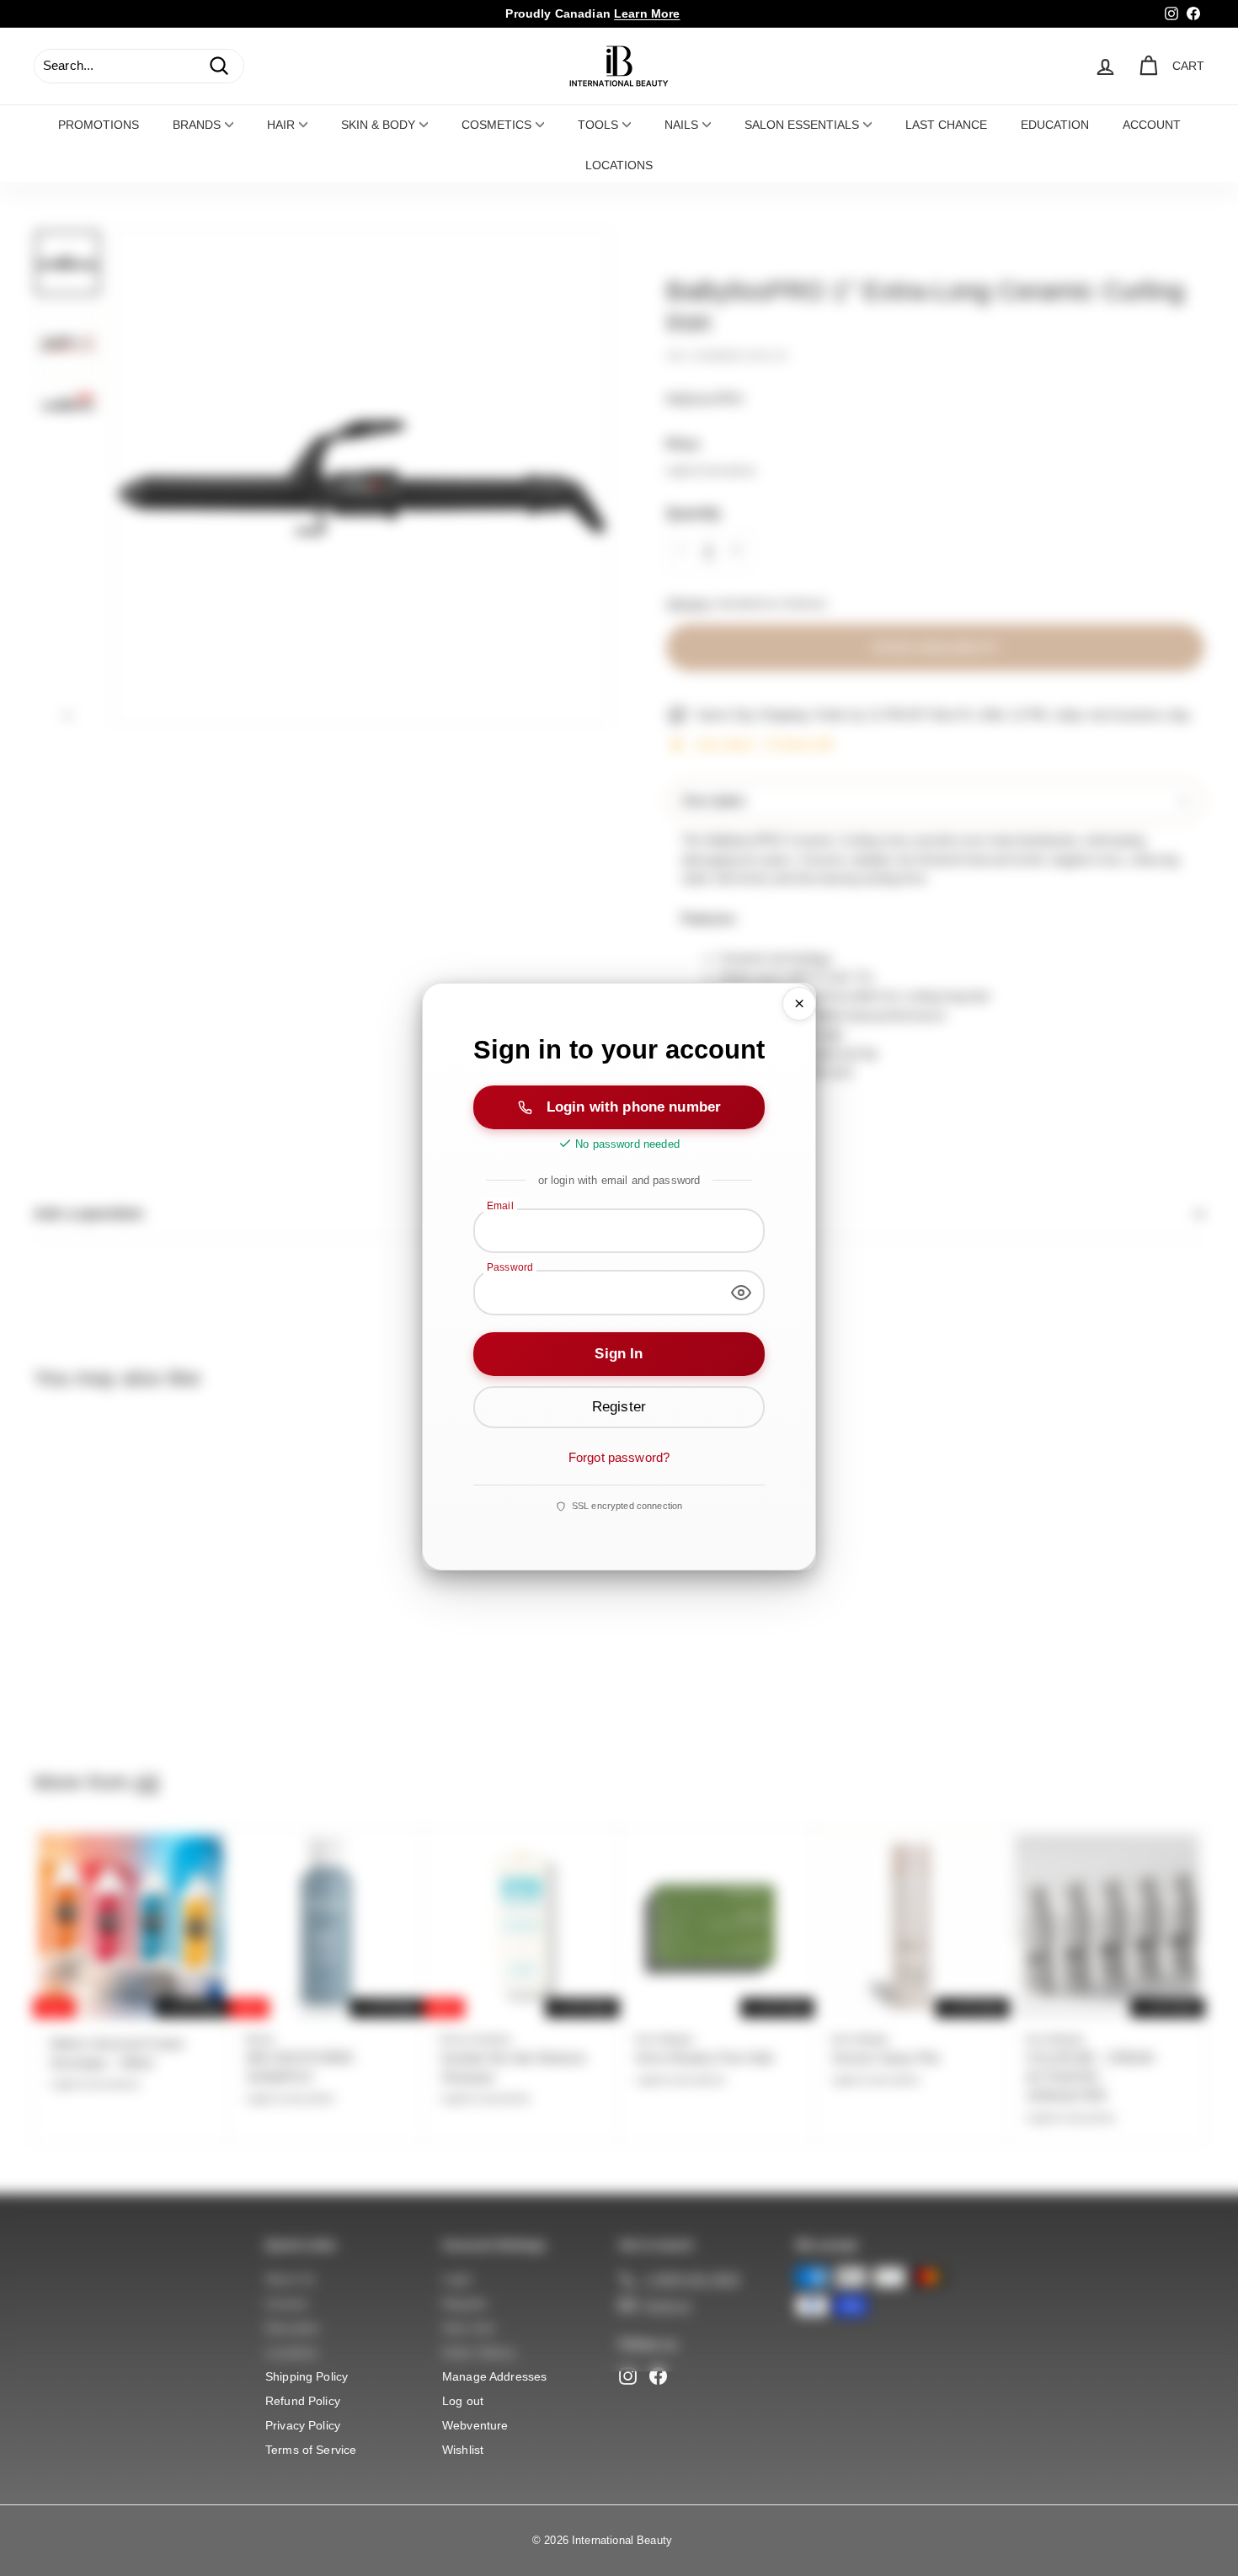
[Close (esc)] (799, 1004)
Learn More (647, 13)
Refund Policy (303, 2401)
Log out (463, 2401)
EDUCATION (1055, 125)
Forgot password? (619, 1457)
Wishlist (463, 2450)
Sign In (619, 1354)
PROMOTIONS (99, 125)
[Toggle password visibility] (741, 1293)
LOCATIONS (619, 165)
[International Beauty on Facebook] (658, 2376)
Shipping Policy (307, 2376)
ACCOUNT (1152, 125)
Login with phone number (634, 1107)
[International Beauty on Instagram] (628, 2376)
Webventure (475, 2425)
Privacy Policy (303, 2425)
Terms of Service (311, 2450)
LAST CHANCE (946, 125)
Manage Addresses (494, 2376)
